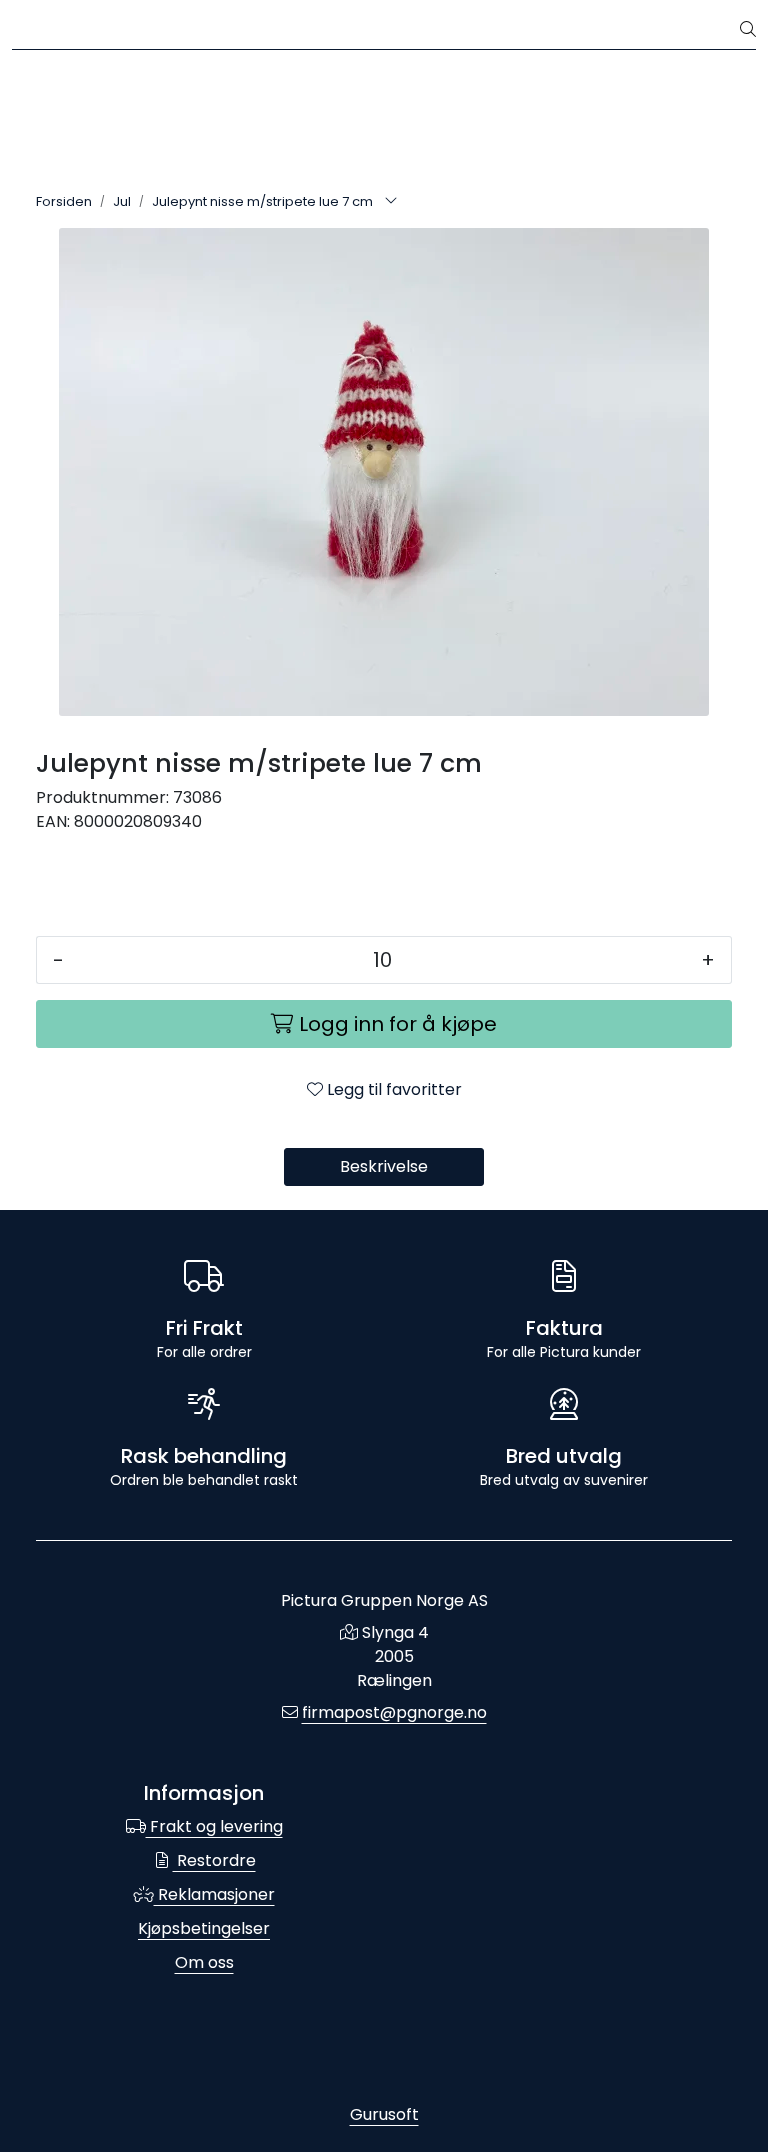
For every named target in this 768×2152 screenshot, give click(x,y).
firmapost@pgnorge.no (394, 1712)
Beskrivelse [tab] (384, 1166)
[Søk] (748, 30)
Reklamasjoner (214, 1894)
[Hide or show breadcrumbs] (391, 202)
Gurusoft (384, 2114)
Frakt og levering (214, 1826)
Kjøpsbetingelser (204, 1928)
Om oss (204, 1962)
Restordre (214, 1860)
